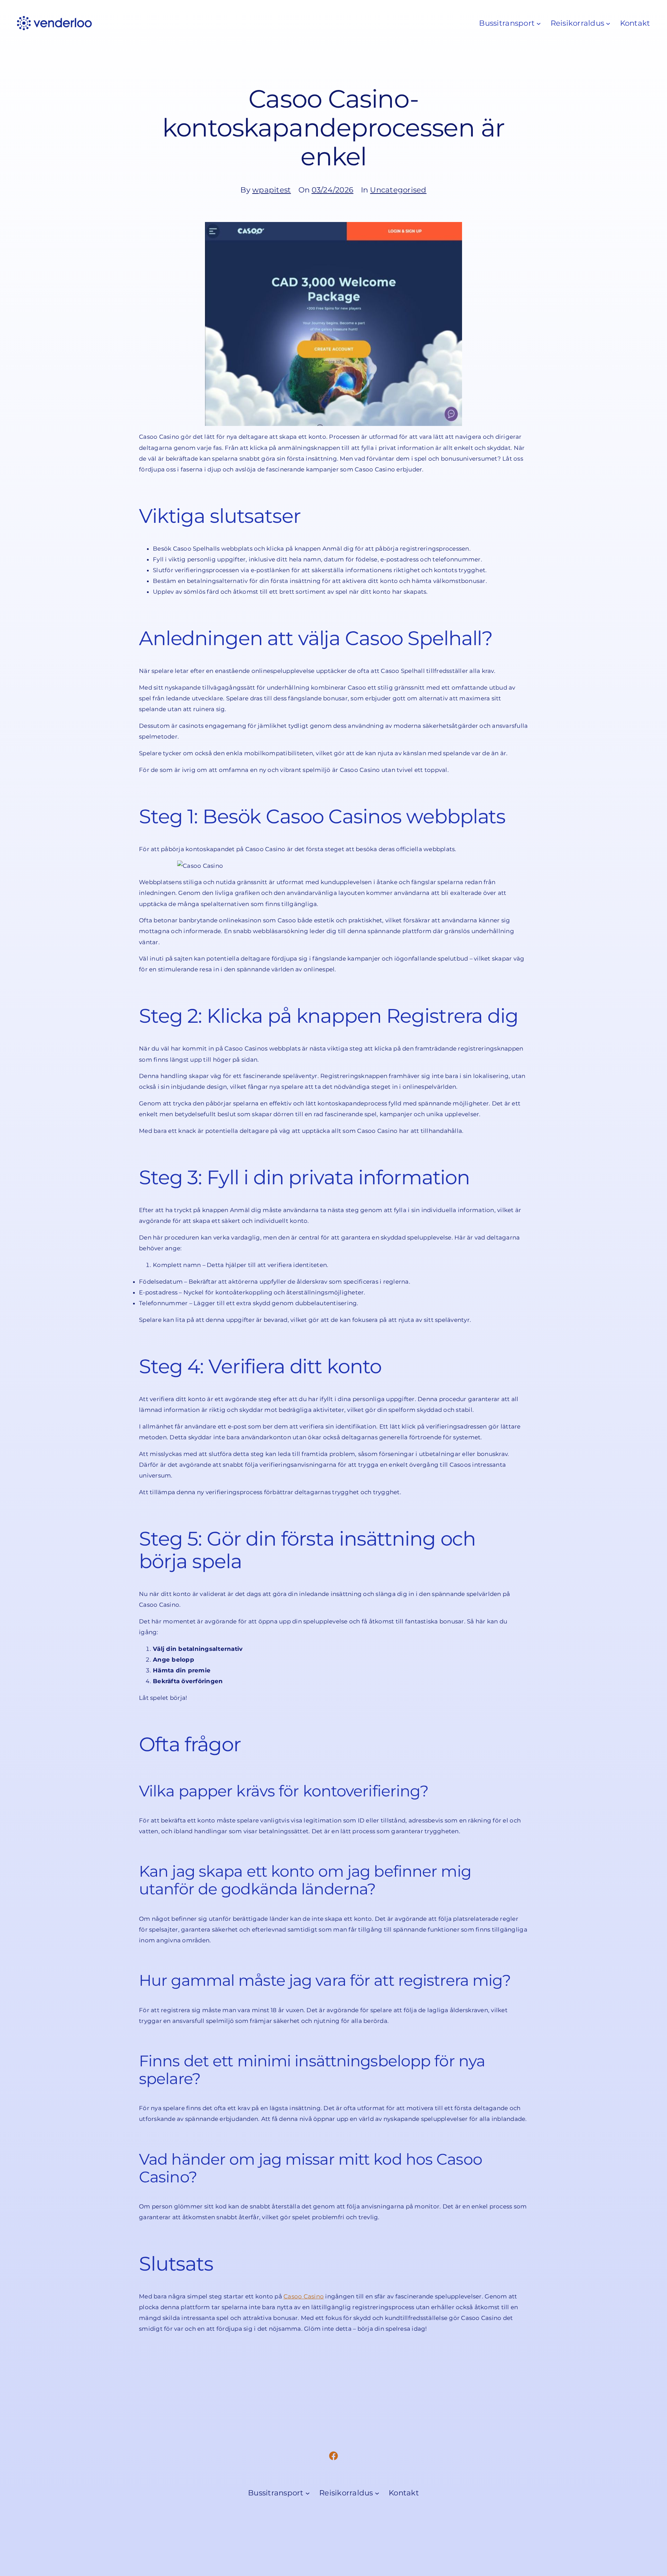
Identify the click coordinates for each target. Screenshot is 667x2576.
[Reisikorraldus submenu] (608, 23)
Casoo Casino (304, 2296)
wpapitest (271, 190)
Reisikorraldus (578, 23)
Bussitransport (507, 23)
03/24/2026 (333, 190)
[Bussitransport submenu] (539, 23)
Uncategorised (398, 190)
